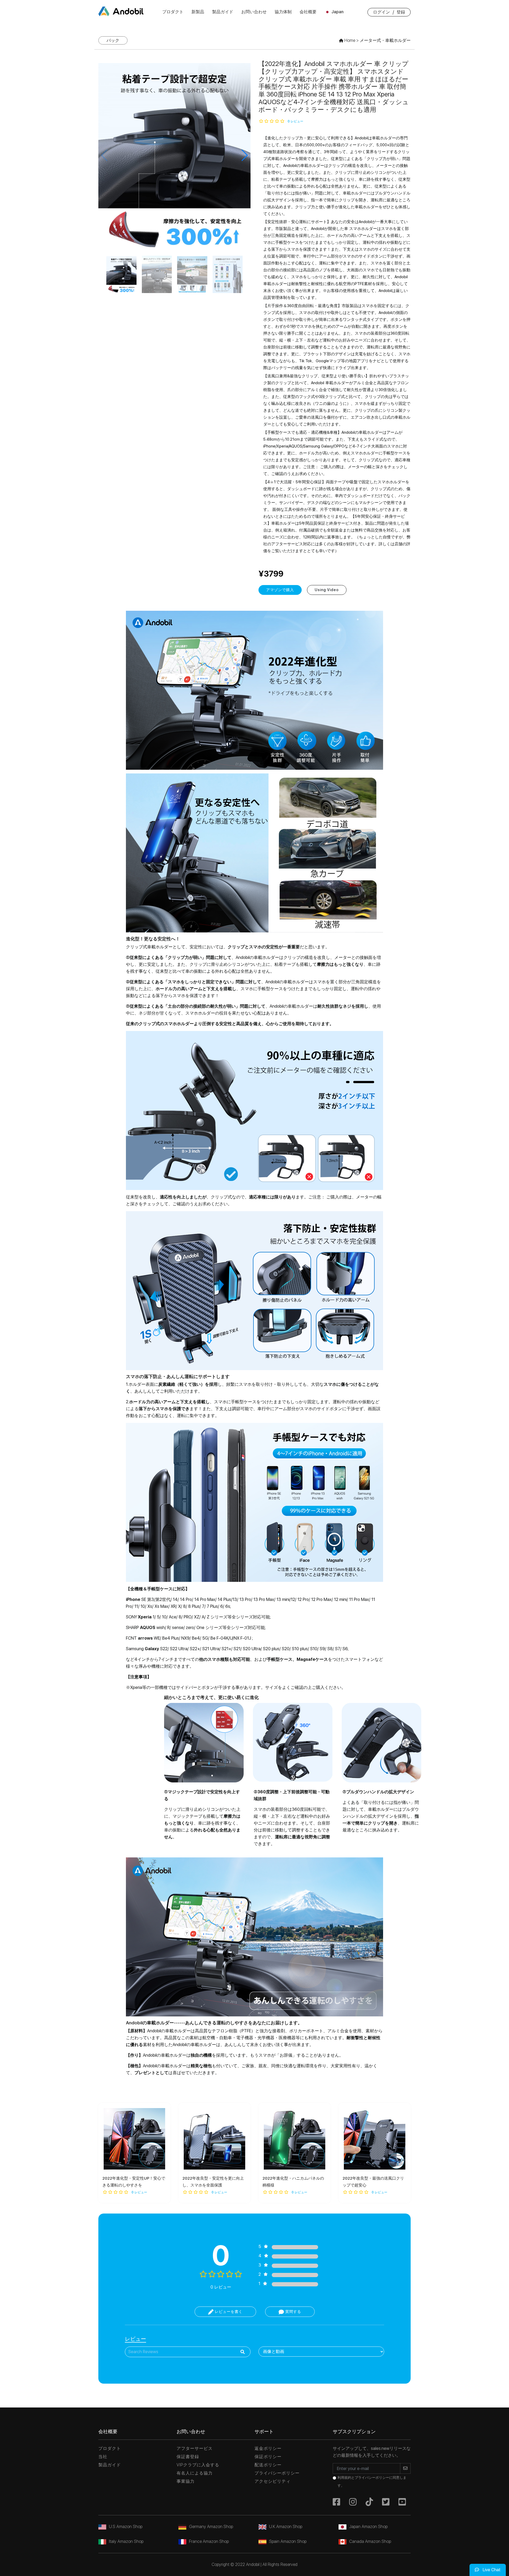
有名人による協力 (195, 2473)
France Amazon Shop (209, 2541)
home (349, 40)
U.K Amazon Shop (286, 2527)
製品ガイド (223, 12)
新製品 (198, 12)
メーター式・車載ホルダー (385, 40)
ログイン (381, 12)
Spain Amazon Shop (288, 2541)
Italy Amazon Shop (126, 2541)
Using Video (327, 590)
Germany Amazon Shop (211, 2527)
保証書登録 (188, 2457)
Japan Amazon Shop (368, 2527)
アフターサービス (195, 2448)
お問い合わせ (254, 12)
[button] (244, 155)
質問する (293, 2312)
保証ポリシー (268, 2457)
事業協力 (186, 2481)
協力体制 (283, 12)
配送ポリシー (268, 2465)
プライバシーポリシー (277, 2473)
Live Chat (491, 2570)
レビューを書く (228, 2312)
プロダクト (173, 12)
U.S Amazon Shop (126, 2527)
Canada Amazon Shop (370, 2541)
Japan (337, 12)
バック (113, 40)
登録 (401, 12)
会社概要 (308, 12)
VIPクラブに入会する (198, 2465)
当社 (103, 2457)
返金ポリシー (268, 2448)
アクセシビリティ (273, 2481)
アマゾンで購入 (280, 590)
